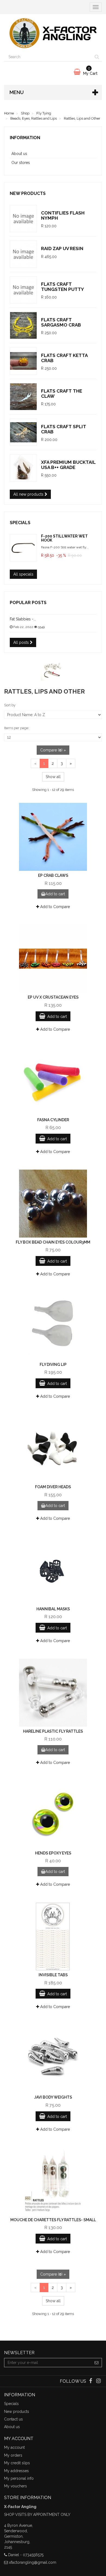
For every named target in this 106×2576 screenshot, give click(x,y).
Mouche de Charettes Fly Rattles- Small (53, 2220)
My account (14, 2447)
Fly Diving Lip (53, 1365)
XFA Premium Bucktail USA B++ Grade (68, 465)
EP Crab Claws (53, 875)
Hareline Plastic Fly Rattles (53, 1731)
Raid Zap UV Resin (62, 248)
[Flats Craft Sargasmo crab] (23, 325)
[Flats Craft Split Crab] (23, 432)
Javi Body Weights (53, 2097)
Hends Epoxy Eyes (53, 1853)
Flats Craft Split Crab (64, 429)
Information (25, 138)
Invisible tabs (53, 1975)
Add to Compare (54, 907)
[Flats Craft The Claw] (23, 397)
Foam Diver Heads (53, 1487)
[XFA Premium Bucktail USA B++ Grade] (23, 468)
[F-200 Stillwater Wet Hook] (23, 548)
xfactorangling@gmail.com (33, 2562)
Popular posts (28, 603)
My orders (13, 2455)
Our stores (21, 163)
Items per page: (17, 728)
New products (28, 193)
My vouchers (15, 2486)
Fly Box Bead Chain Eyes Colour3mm (53, 1242)
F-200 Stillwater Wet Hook (64, 538)
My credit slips (17, 2463)
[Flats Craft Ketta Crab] (23, 361)
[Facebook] (91, 2381)
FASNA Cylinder (53, 1120)
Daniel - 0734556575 (26, 2555)
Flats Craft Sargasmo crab (61, 322)
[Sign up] (97, 2363)
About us (19, 154)
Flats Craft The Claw (62, 394)
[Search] (97, 57)
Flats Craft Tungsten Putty (63, 287)
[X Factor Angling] (53, 33)
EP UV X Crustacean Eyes (53, 997)
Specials (20, 523)
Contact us (13, 2419)
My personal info (19, 2478)
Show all (53, 777)
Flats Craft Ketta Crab (64, 358)
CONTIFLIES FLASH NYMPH (63, 215)
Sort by (10, 705)
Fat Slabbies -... (23, 619)
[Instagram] (99, 2381)
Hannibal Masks (53, 1609)
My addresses (16, 2471)
